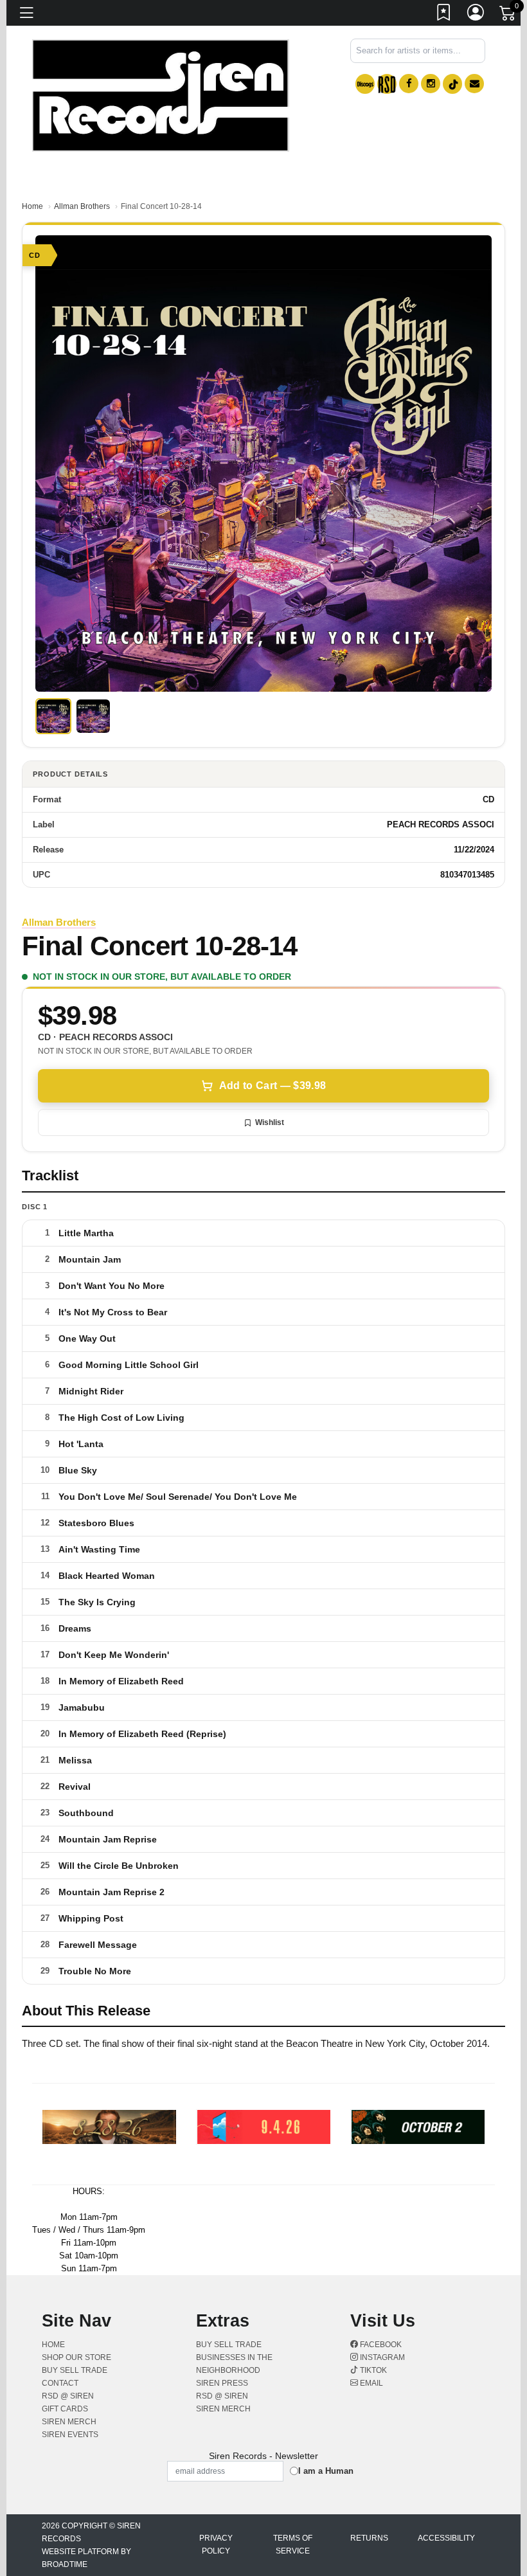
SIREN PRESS (222, 2383)
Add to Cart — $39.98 (272, 1085)
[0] (508, 15)
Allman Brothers (82, 206)
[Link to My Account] (476, 15)
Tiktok (372, 2370)
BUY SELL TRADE (75, 2370)
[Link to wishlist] (444, 15)
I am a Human (326, 2471)
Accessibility (446, 2538)
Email (371, 2383)
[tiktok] (452, 84)
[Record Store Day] (387, 84)
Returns (369, 2538)
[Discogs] (365, 84)
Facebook (380, 2345)
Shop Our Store (76, 2357)
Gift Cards (65, 2409)
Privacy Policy (216, 2544)
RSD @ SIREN (68, 2396)
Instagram (381, 2357)
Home (32, 206)
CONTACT (60, 2383)
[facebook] (409, 84)
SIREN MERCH (69, 2422)
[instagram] (431, 84)
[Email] (474, 84)
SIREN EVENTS (70, 2435)
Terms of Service (293, 2544)
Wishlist (270, 1122)
